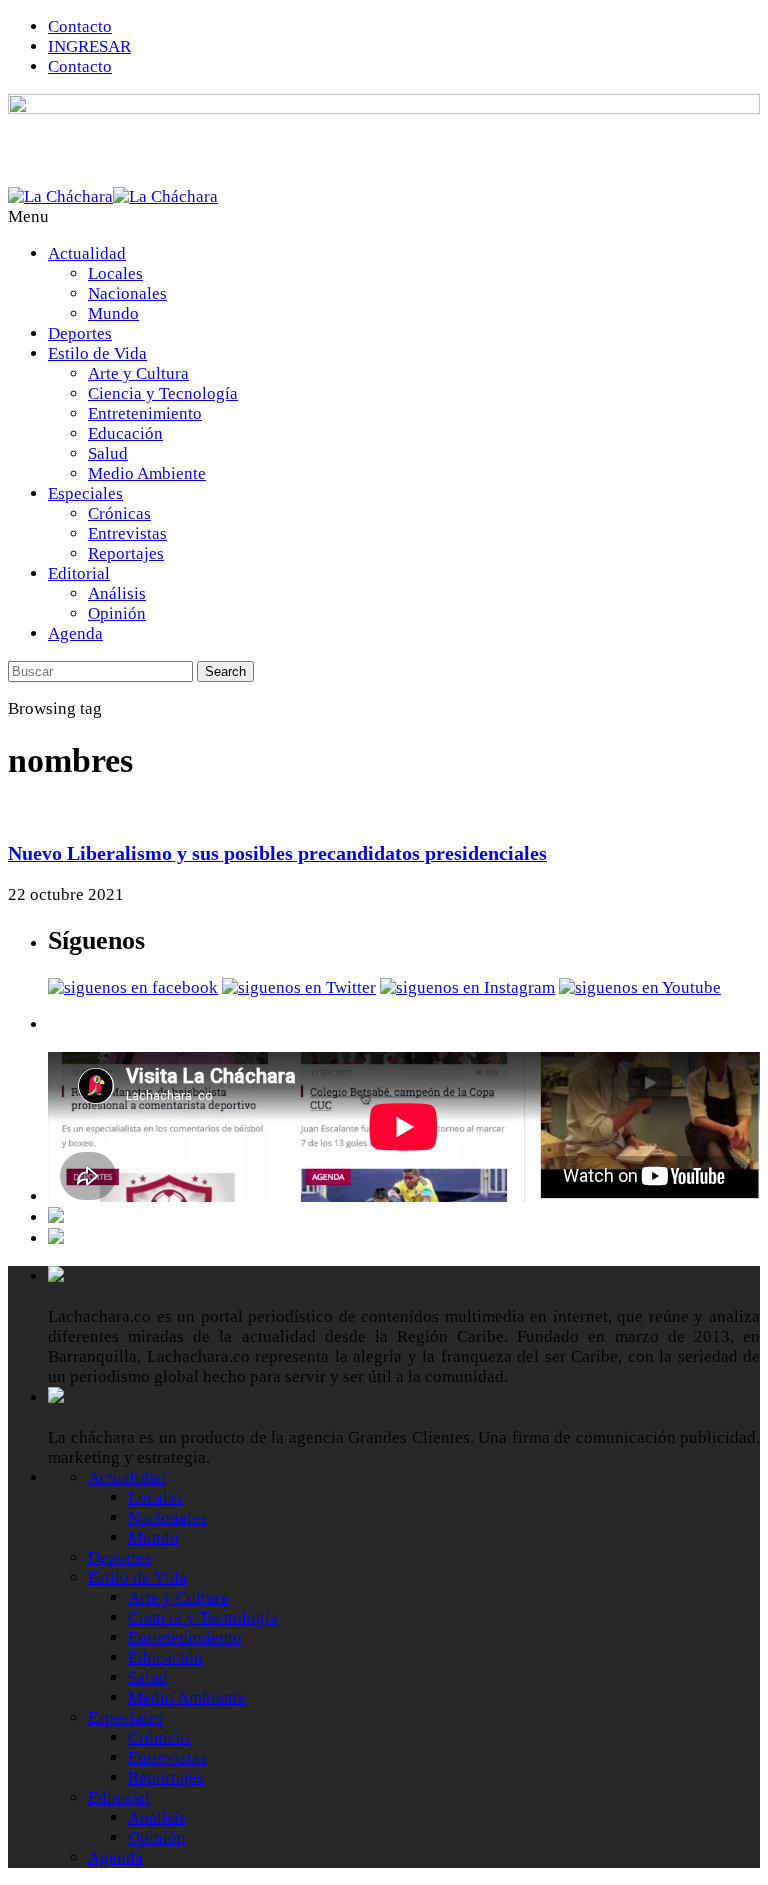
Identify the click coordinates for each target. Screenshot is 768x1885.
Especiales (85, 493)
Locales (115, 273)
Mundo (113, 313)
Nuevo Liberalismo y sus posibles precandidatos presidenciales (277, 853)
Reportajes (126, 553)
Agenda (75, 633)
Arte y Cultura (138, 373)
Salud (108, 453)
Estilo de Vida (97, 353)
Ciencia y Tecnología (163, 393)
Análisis (117, 593)
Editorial (79, 573)
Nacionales (127, 293)
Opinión (117, 613)
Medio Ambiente (147, 473)
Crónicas (119, 513)
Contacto (80, 26)
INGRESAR (89, 46)
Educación (125, 433)
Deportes (80, 333)
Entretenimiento (145, 413)
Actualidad (87, 253)
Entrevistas (127, 533)
